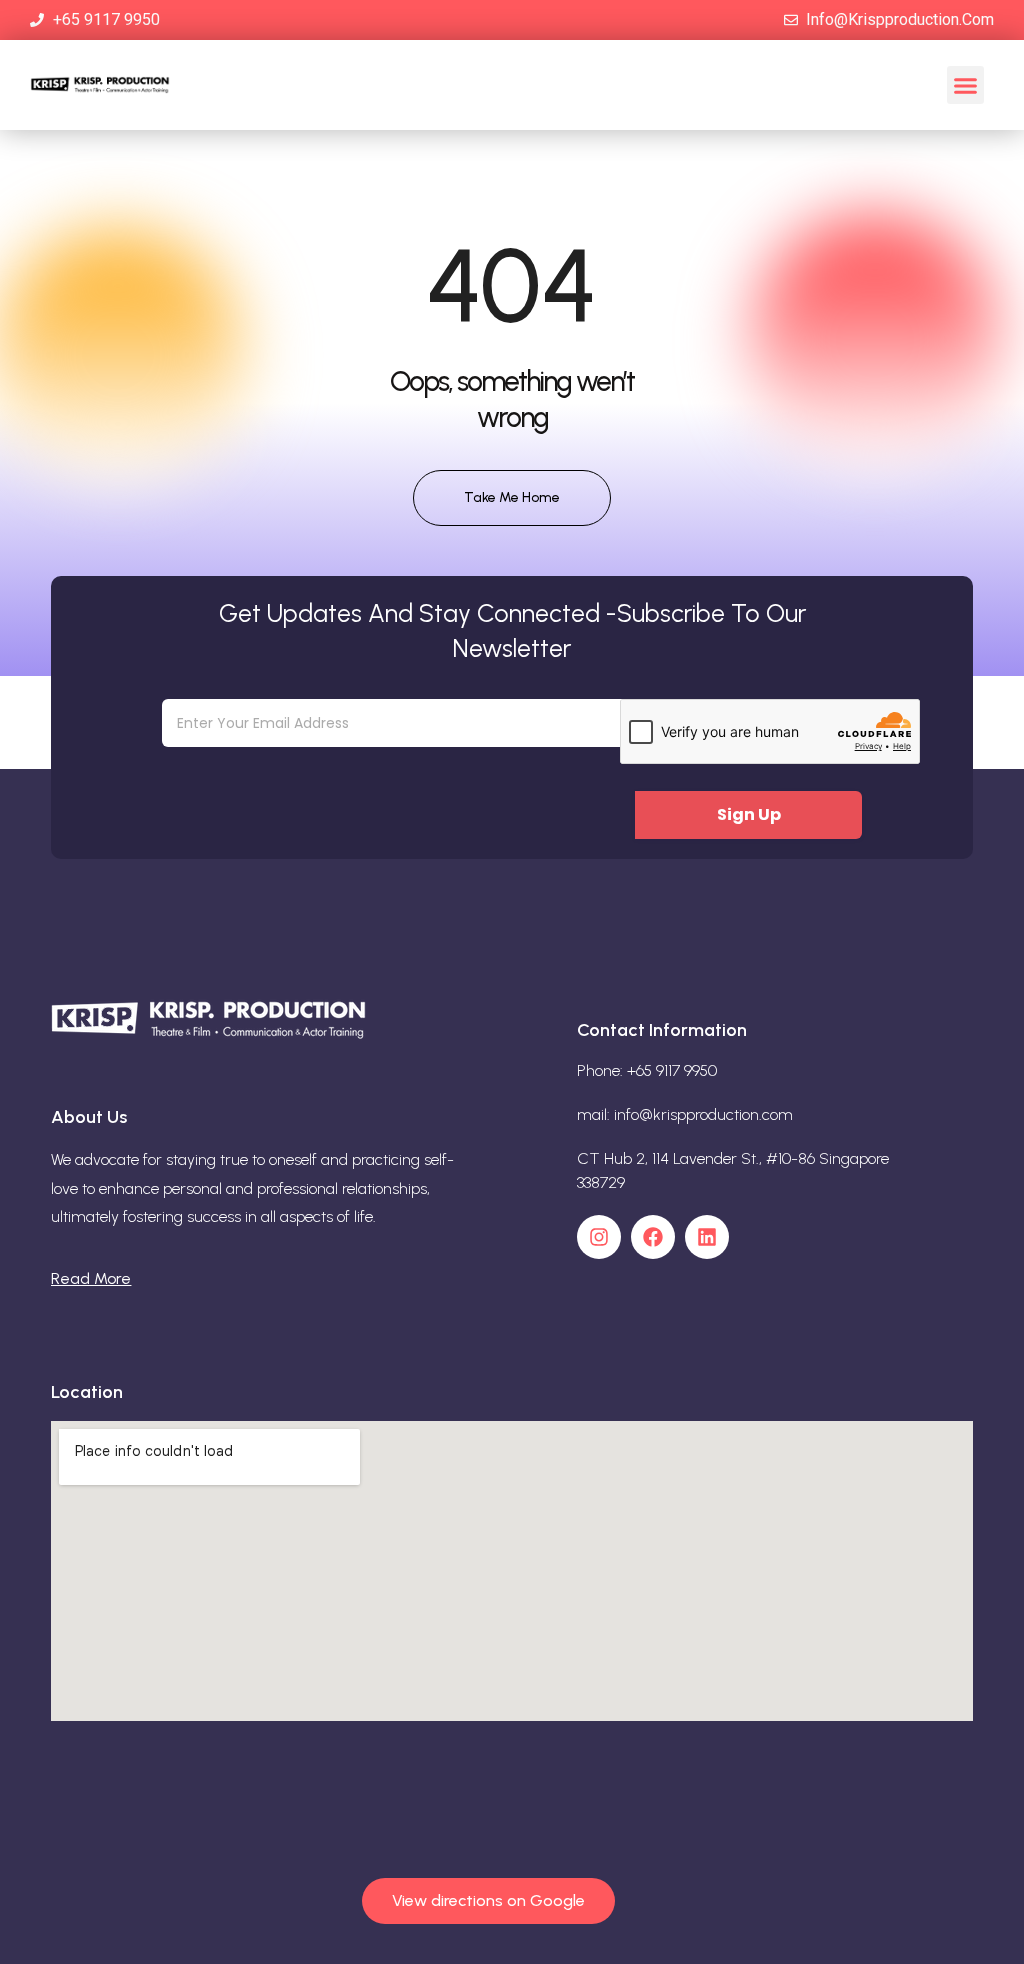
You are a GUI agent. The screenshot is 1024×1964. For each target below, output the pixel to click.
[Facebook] (653, 1237)
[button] (966, 85)
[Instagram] (599, 1237)
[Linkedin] (707, 1237)
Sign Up (749, 814)
